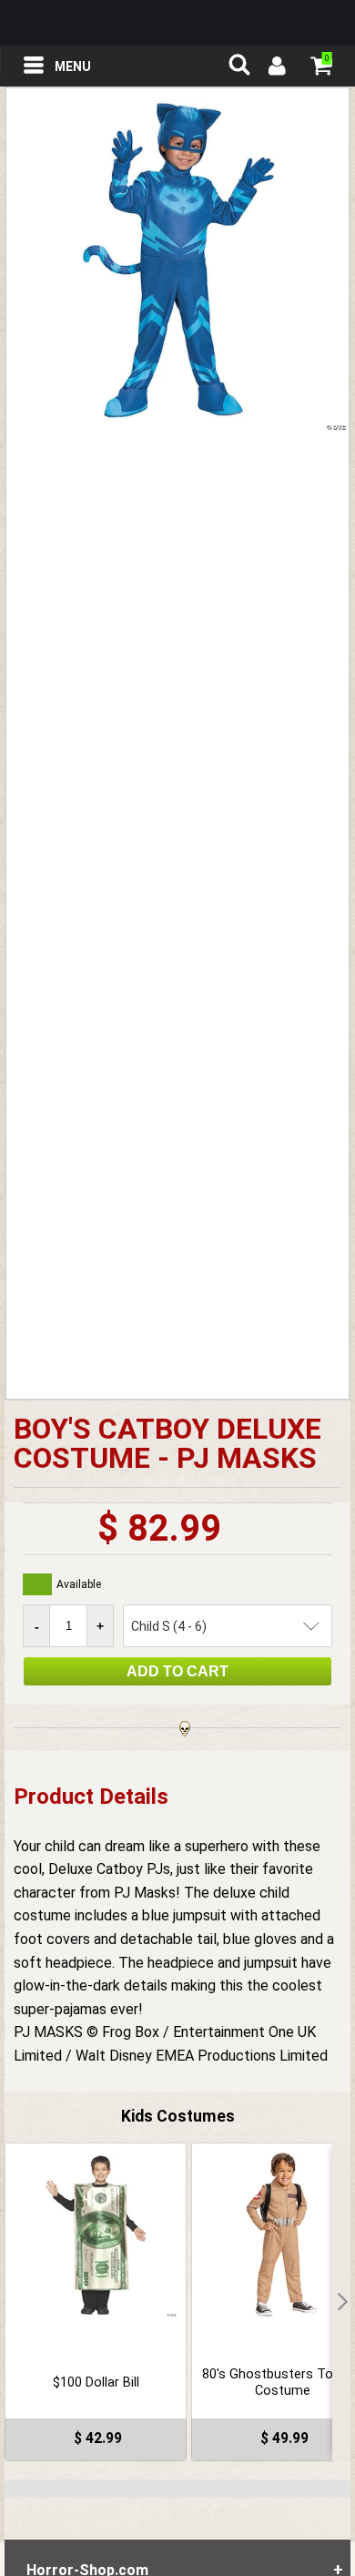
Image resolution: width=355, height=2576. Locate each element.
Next (341, 2302)
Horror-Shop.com (177, 23)
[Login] (276, 68)
